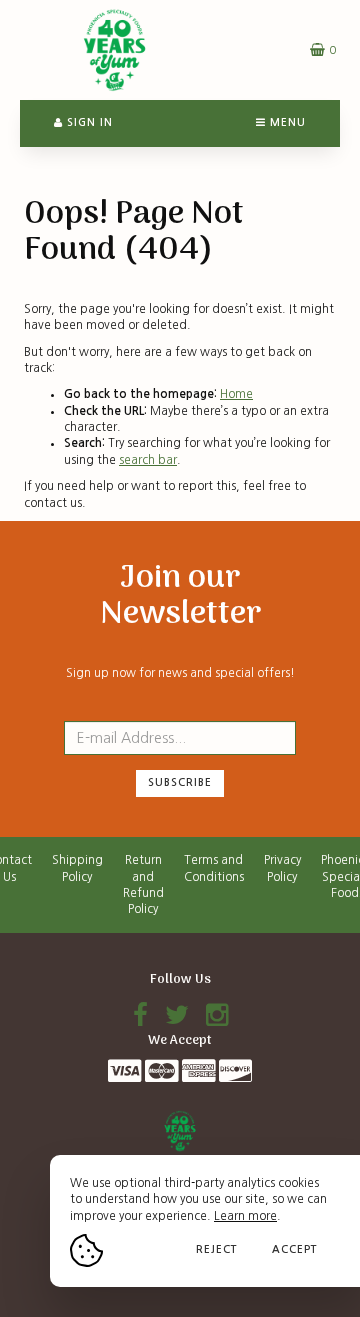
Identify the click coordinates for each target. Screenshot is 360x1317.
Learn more (245, 1216)
